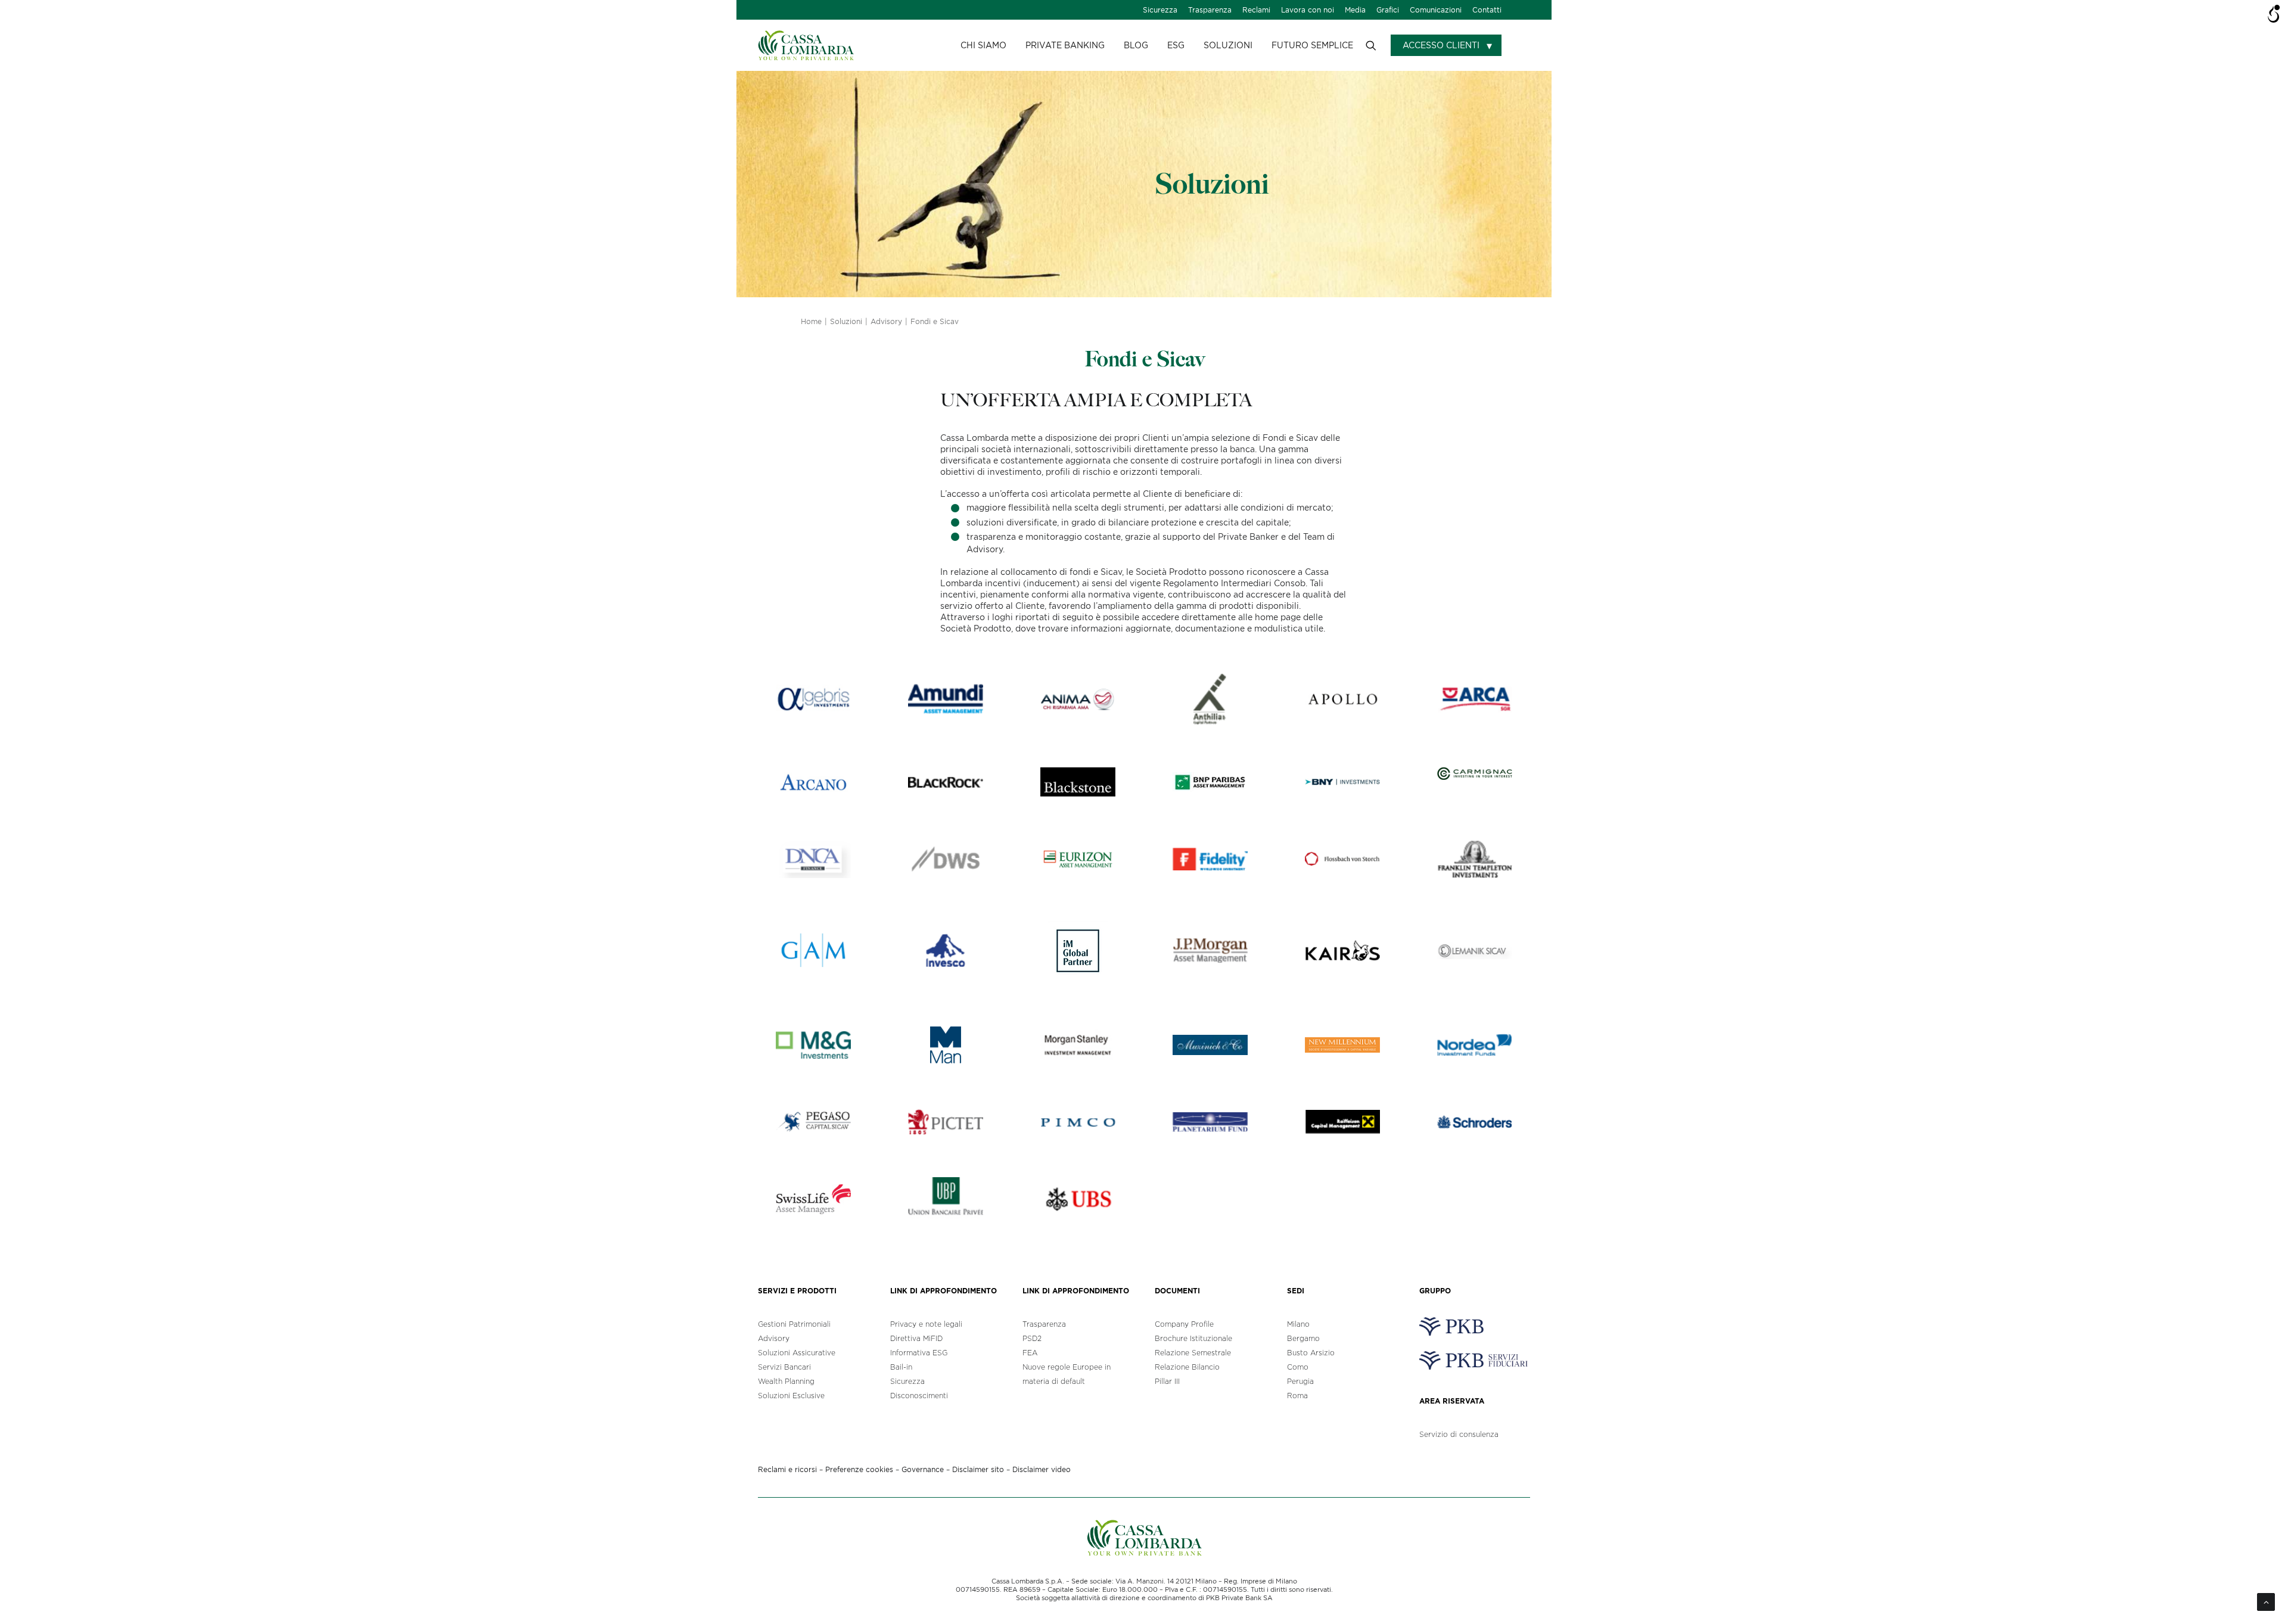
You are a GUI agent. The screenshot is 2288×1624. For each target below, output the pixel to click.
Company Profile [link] (1184, 1324)
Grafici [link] (1388, 10)
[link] (806, 45)
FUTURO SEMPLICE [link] (1312, 45)
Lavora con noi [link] (1308, 10)
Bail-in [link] (901, 1367)
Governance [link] (923, 1469)
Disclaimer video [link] (1042, 1469)
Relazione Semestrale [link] (1193, 1353)
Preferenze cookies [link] (859, 1469)
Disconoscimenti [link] (919, 1396)
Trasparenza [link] (1210, 10)
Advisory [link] (886, 321)
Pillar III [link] (1167, 1381)
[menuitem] (1160, 10)
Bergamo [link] (1303, 1338)
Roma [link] (1297, 1396)
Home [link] (811, 321)
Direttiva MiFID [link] (916, 1338)
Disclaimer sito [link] (978, 1469)
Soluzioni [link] (846, 321)
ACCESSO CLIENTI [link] (1441, 45)
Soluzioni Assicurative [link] (797, 1353)
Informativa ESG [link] (919, 1353)
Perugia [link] (1300, 1381)
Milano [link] (1298, 1324)
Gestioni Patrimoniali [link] (794, 1324)
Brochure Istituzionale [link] (1193, 1338)
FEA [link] (1030, 1353)
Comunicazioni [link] (1436, 10)
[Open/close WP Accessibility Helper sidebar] (2274, 14)
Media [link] (1355, 10)
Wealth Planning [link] (786, 1381)
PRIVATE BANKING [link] (1065, 45)
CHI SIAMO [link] (983, 45)
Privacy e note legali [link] (926, 1324)
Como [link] (1298, 1367)
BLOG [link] (1136, 45)
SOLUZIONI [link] (1228, 45)
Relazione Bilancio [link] (1187, 1367)
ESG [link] (1176, 45)
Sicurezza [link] (1160, 10)
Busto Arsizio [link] (1311, 1353)
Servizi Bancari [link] (784, 1367)
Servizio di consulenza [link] (1459, 1434)
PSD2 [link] (1032, 1338)
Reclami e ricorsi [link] (787, 1469)
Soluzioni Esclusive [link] (791, 1396)
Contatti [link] (1487, 10)
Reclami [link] (1256, 10)
